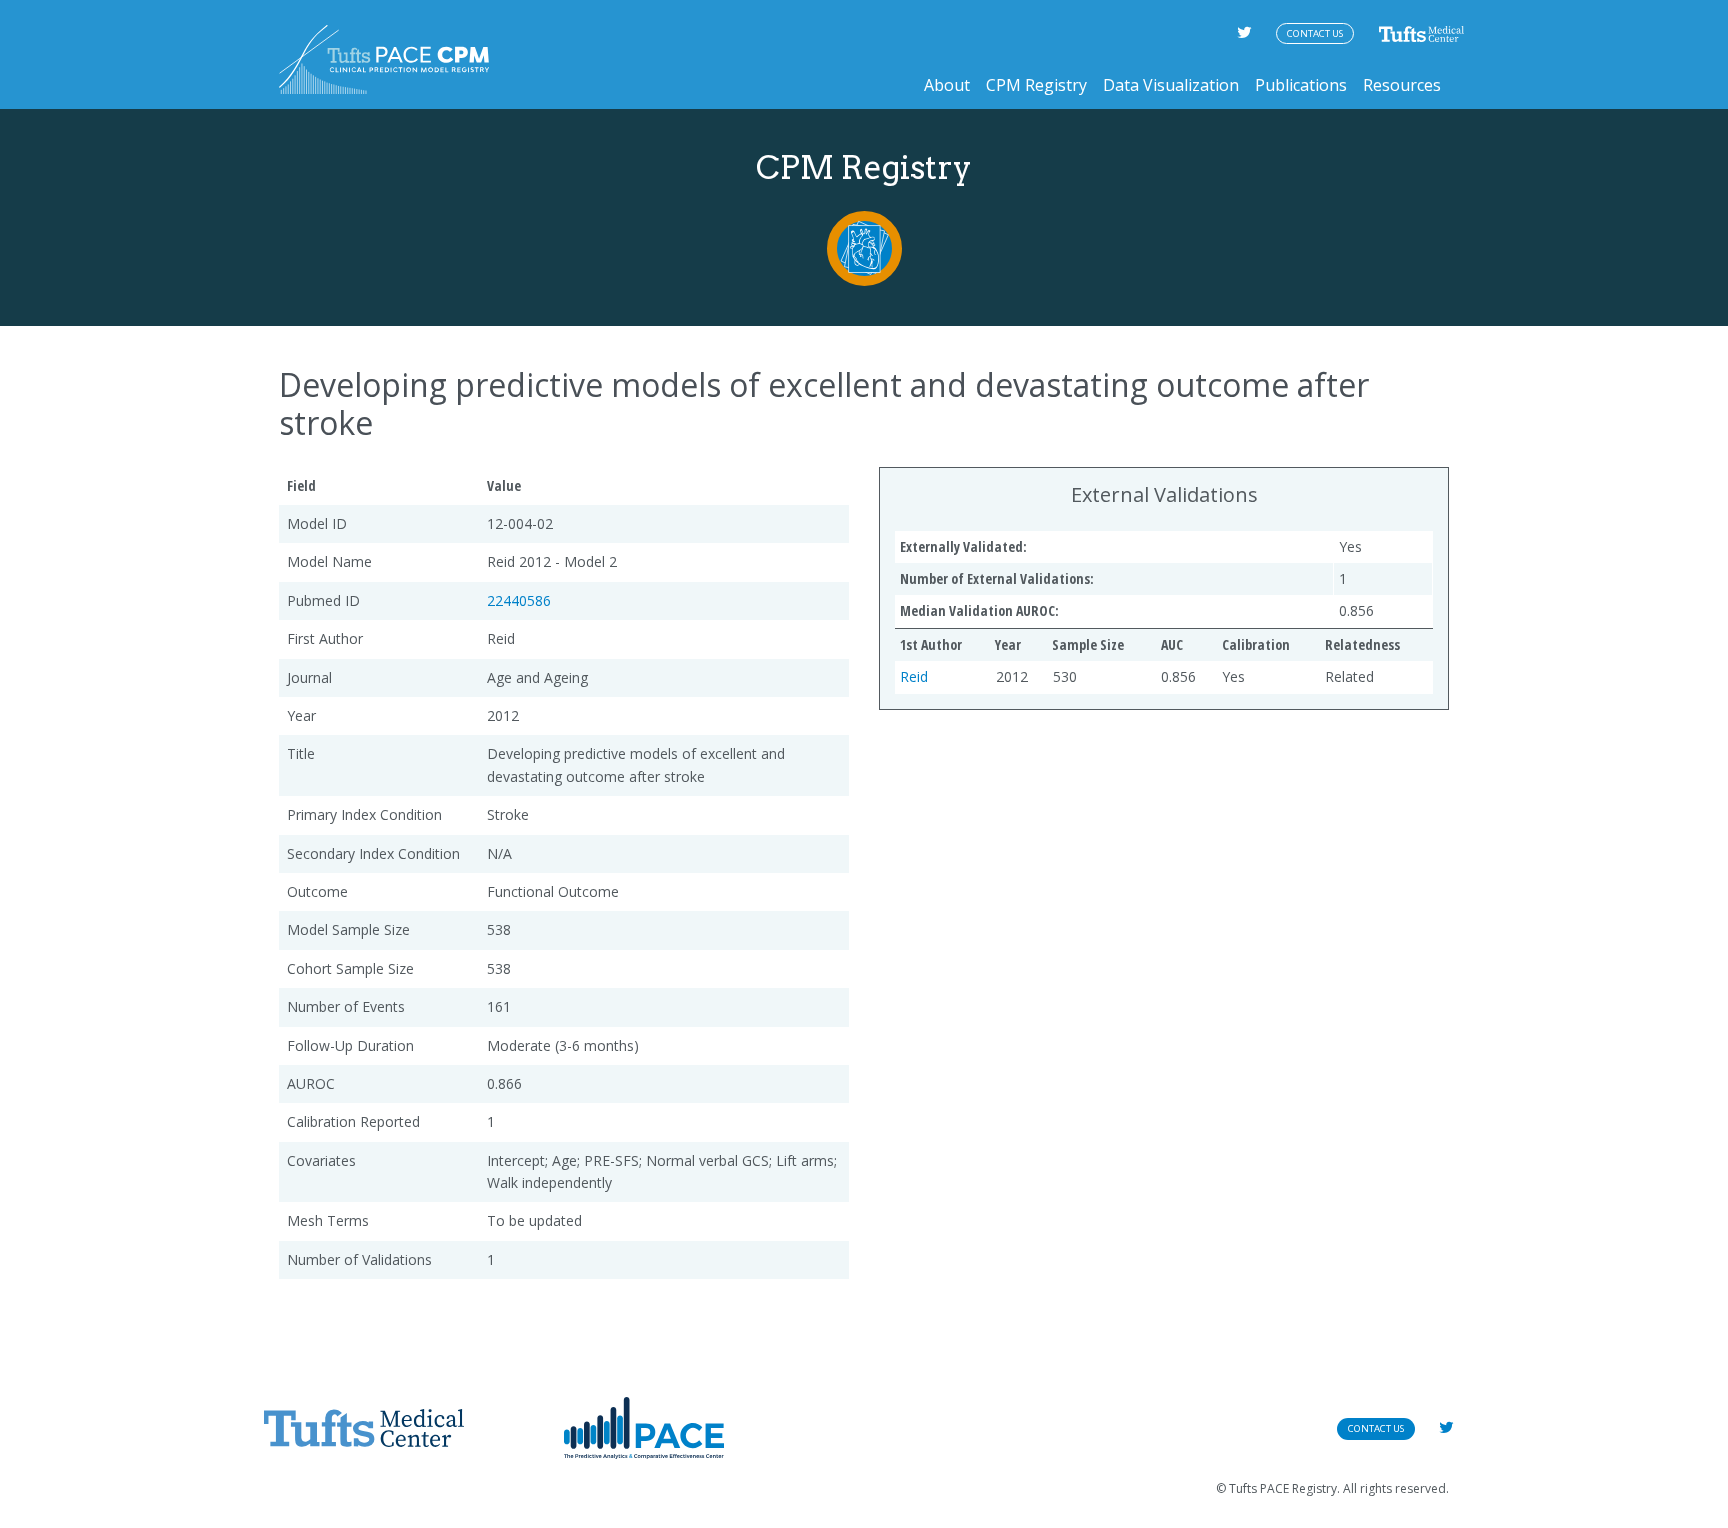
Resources (1402, 85)
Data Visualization (1171, 85)
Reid (914, 676)
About (947, 85)
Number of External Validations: (997, 578)
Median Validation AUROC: (979, 610)
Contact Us (1315, 33)
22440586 (519, 600)
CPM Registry (1036, 85)
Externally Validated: (963, 546)
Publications (1301, 85)
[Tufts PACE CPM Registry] (384, 59)
